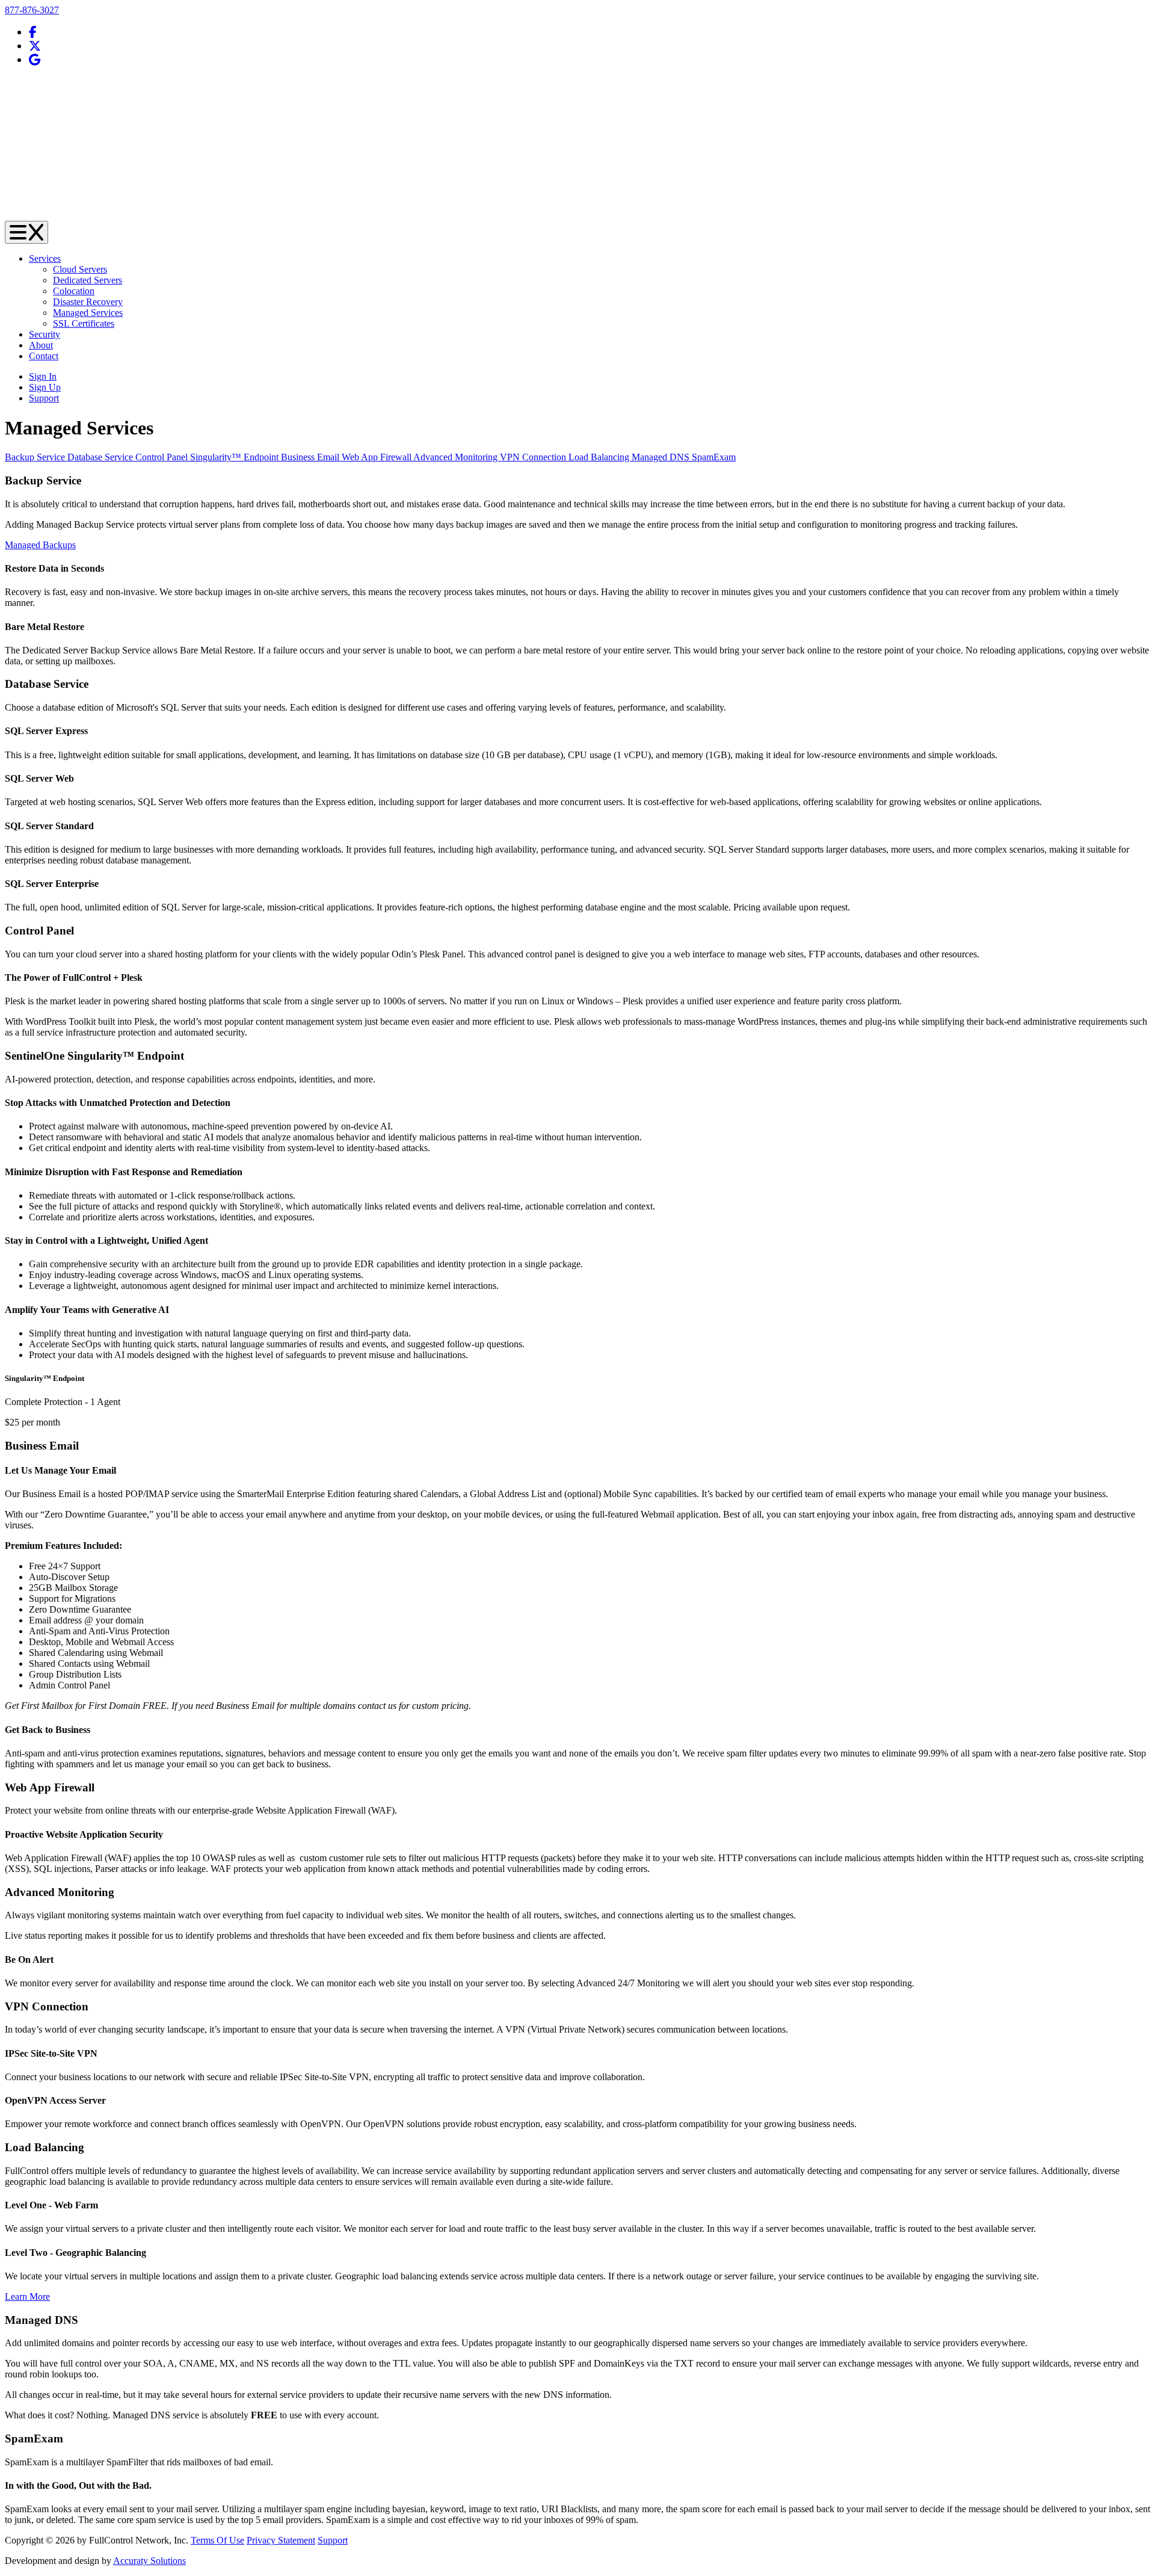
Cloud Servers (80, 269)
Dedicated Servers (88, 280)
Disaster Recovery (88, 302)
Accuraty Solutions (149, 2561)
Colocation (74, 291)
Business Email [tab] (311, 457)
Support (333, 2540)
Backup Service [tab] (36, 457)
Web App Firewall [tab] (377, 457)
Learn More (27, 2296)
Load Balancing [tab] (600, 457)
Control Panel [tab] (163, 457)
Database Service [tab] (101, 457)
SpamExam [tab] (714, 457)
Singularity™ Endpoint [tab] (236, 457)
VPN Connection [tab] (534, 457)
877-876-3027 (32, 10)
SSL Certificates (84, 323)
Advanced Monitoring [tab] (457, 457)
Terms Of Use (217, 2540)
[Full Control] (577, 215)
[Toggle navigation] (26, 232)
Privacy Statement (281, 2540)
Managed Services (88, 313)
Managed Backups (40, 545)
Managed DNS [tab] (662, 457)
